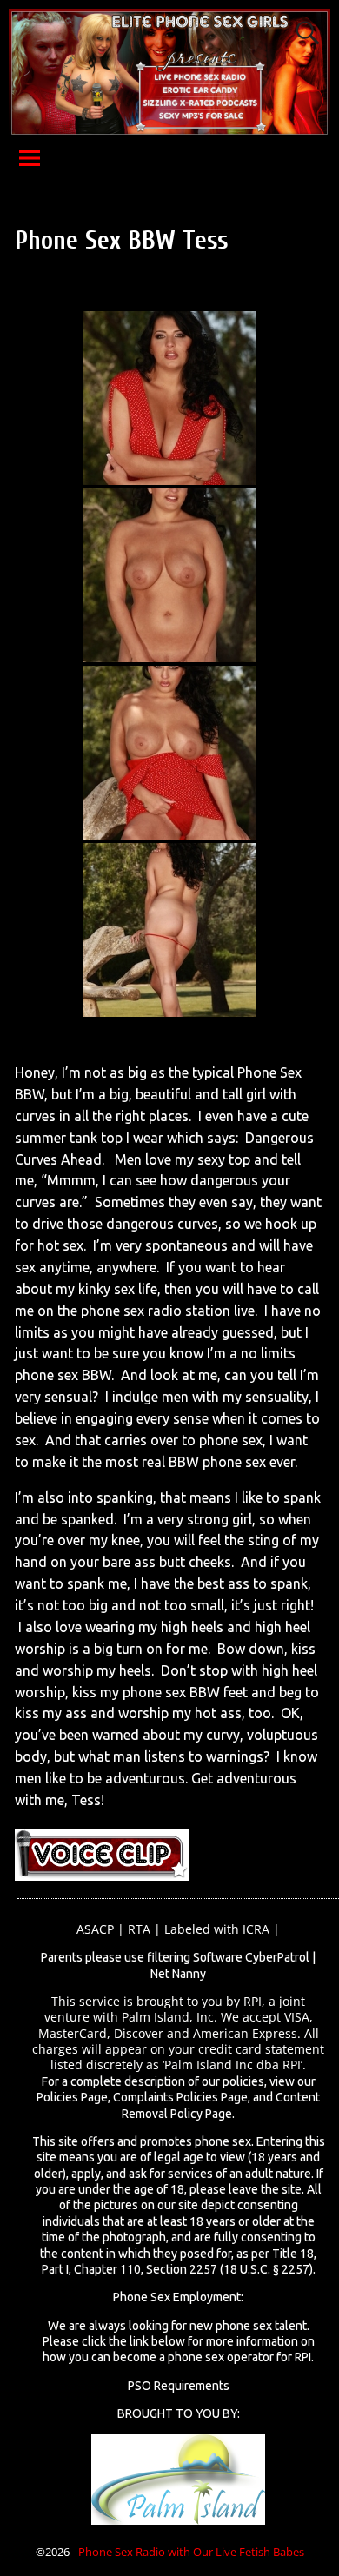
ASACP (95, 1929)
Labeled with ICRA (217, 1929)
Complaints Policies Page (180, 2097)
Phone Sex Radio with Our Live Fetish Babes (191, 2552)
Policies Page (72, 2097)
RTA (139, 1929)
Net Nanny (178, 1974)
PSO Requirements (179, 2386)
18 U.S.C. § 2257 (266, 2269)
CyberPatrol (277, 1957)
